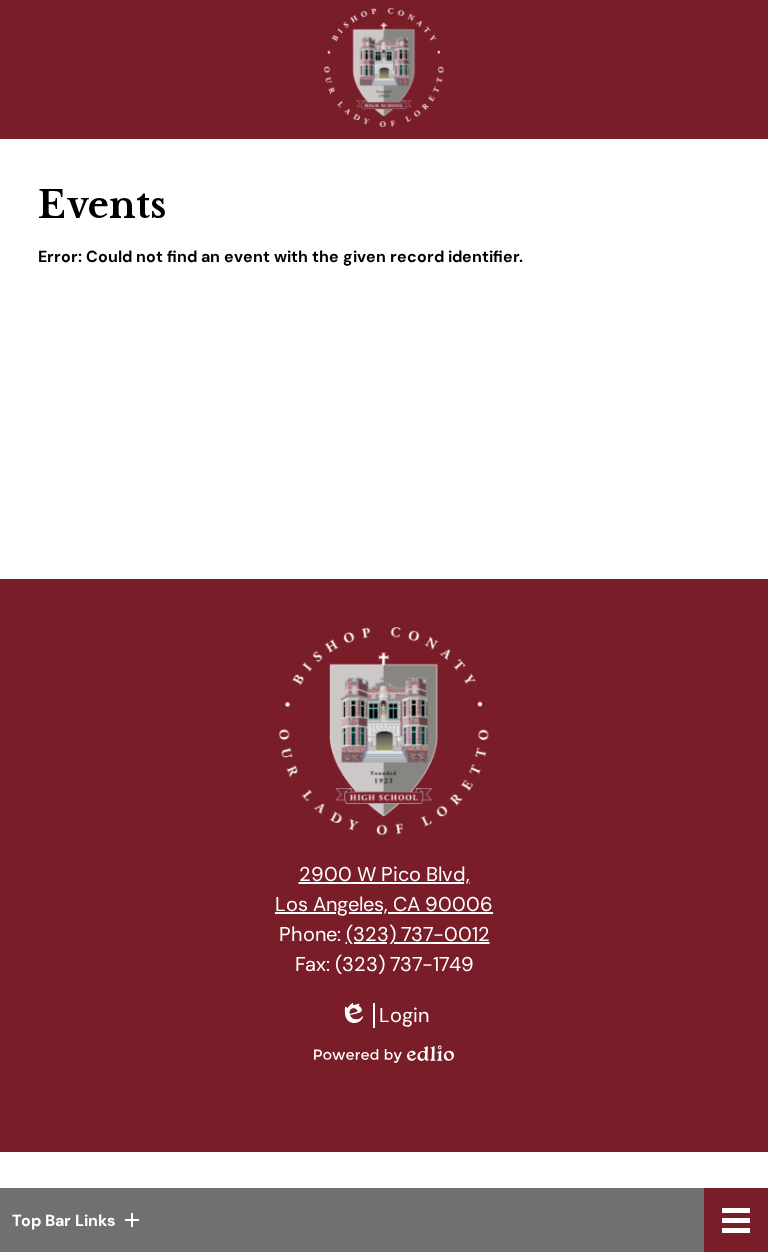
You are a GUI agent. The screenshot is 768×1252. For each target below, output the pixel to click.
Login (384, 1015)
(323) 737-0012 (418, 934)
